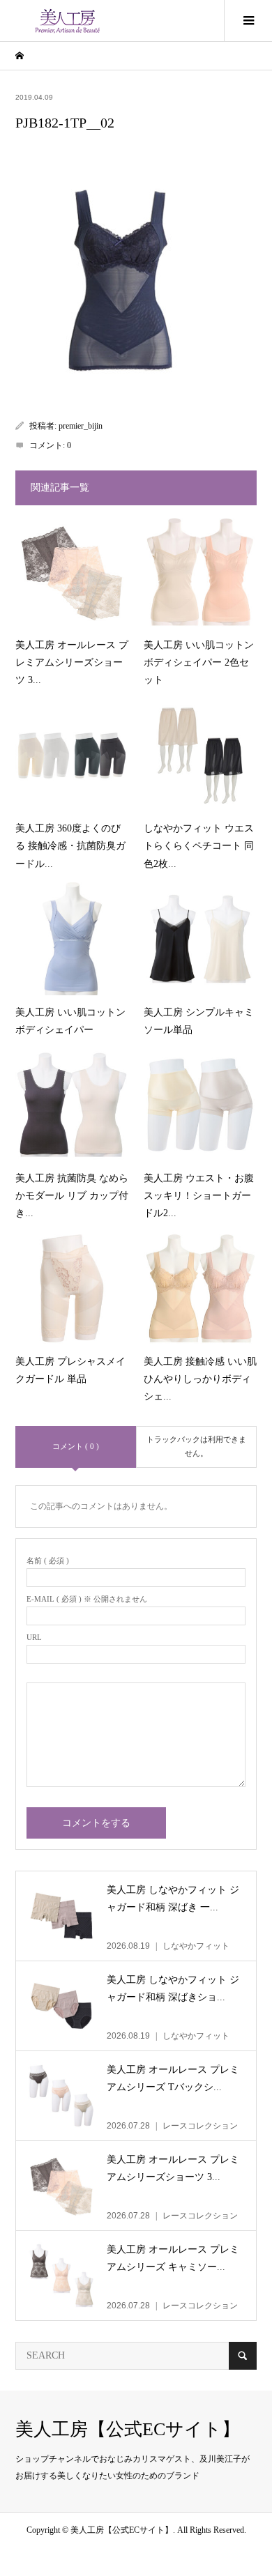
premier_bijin (81, 426)
